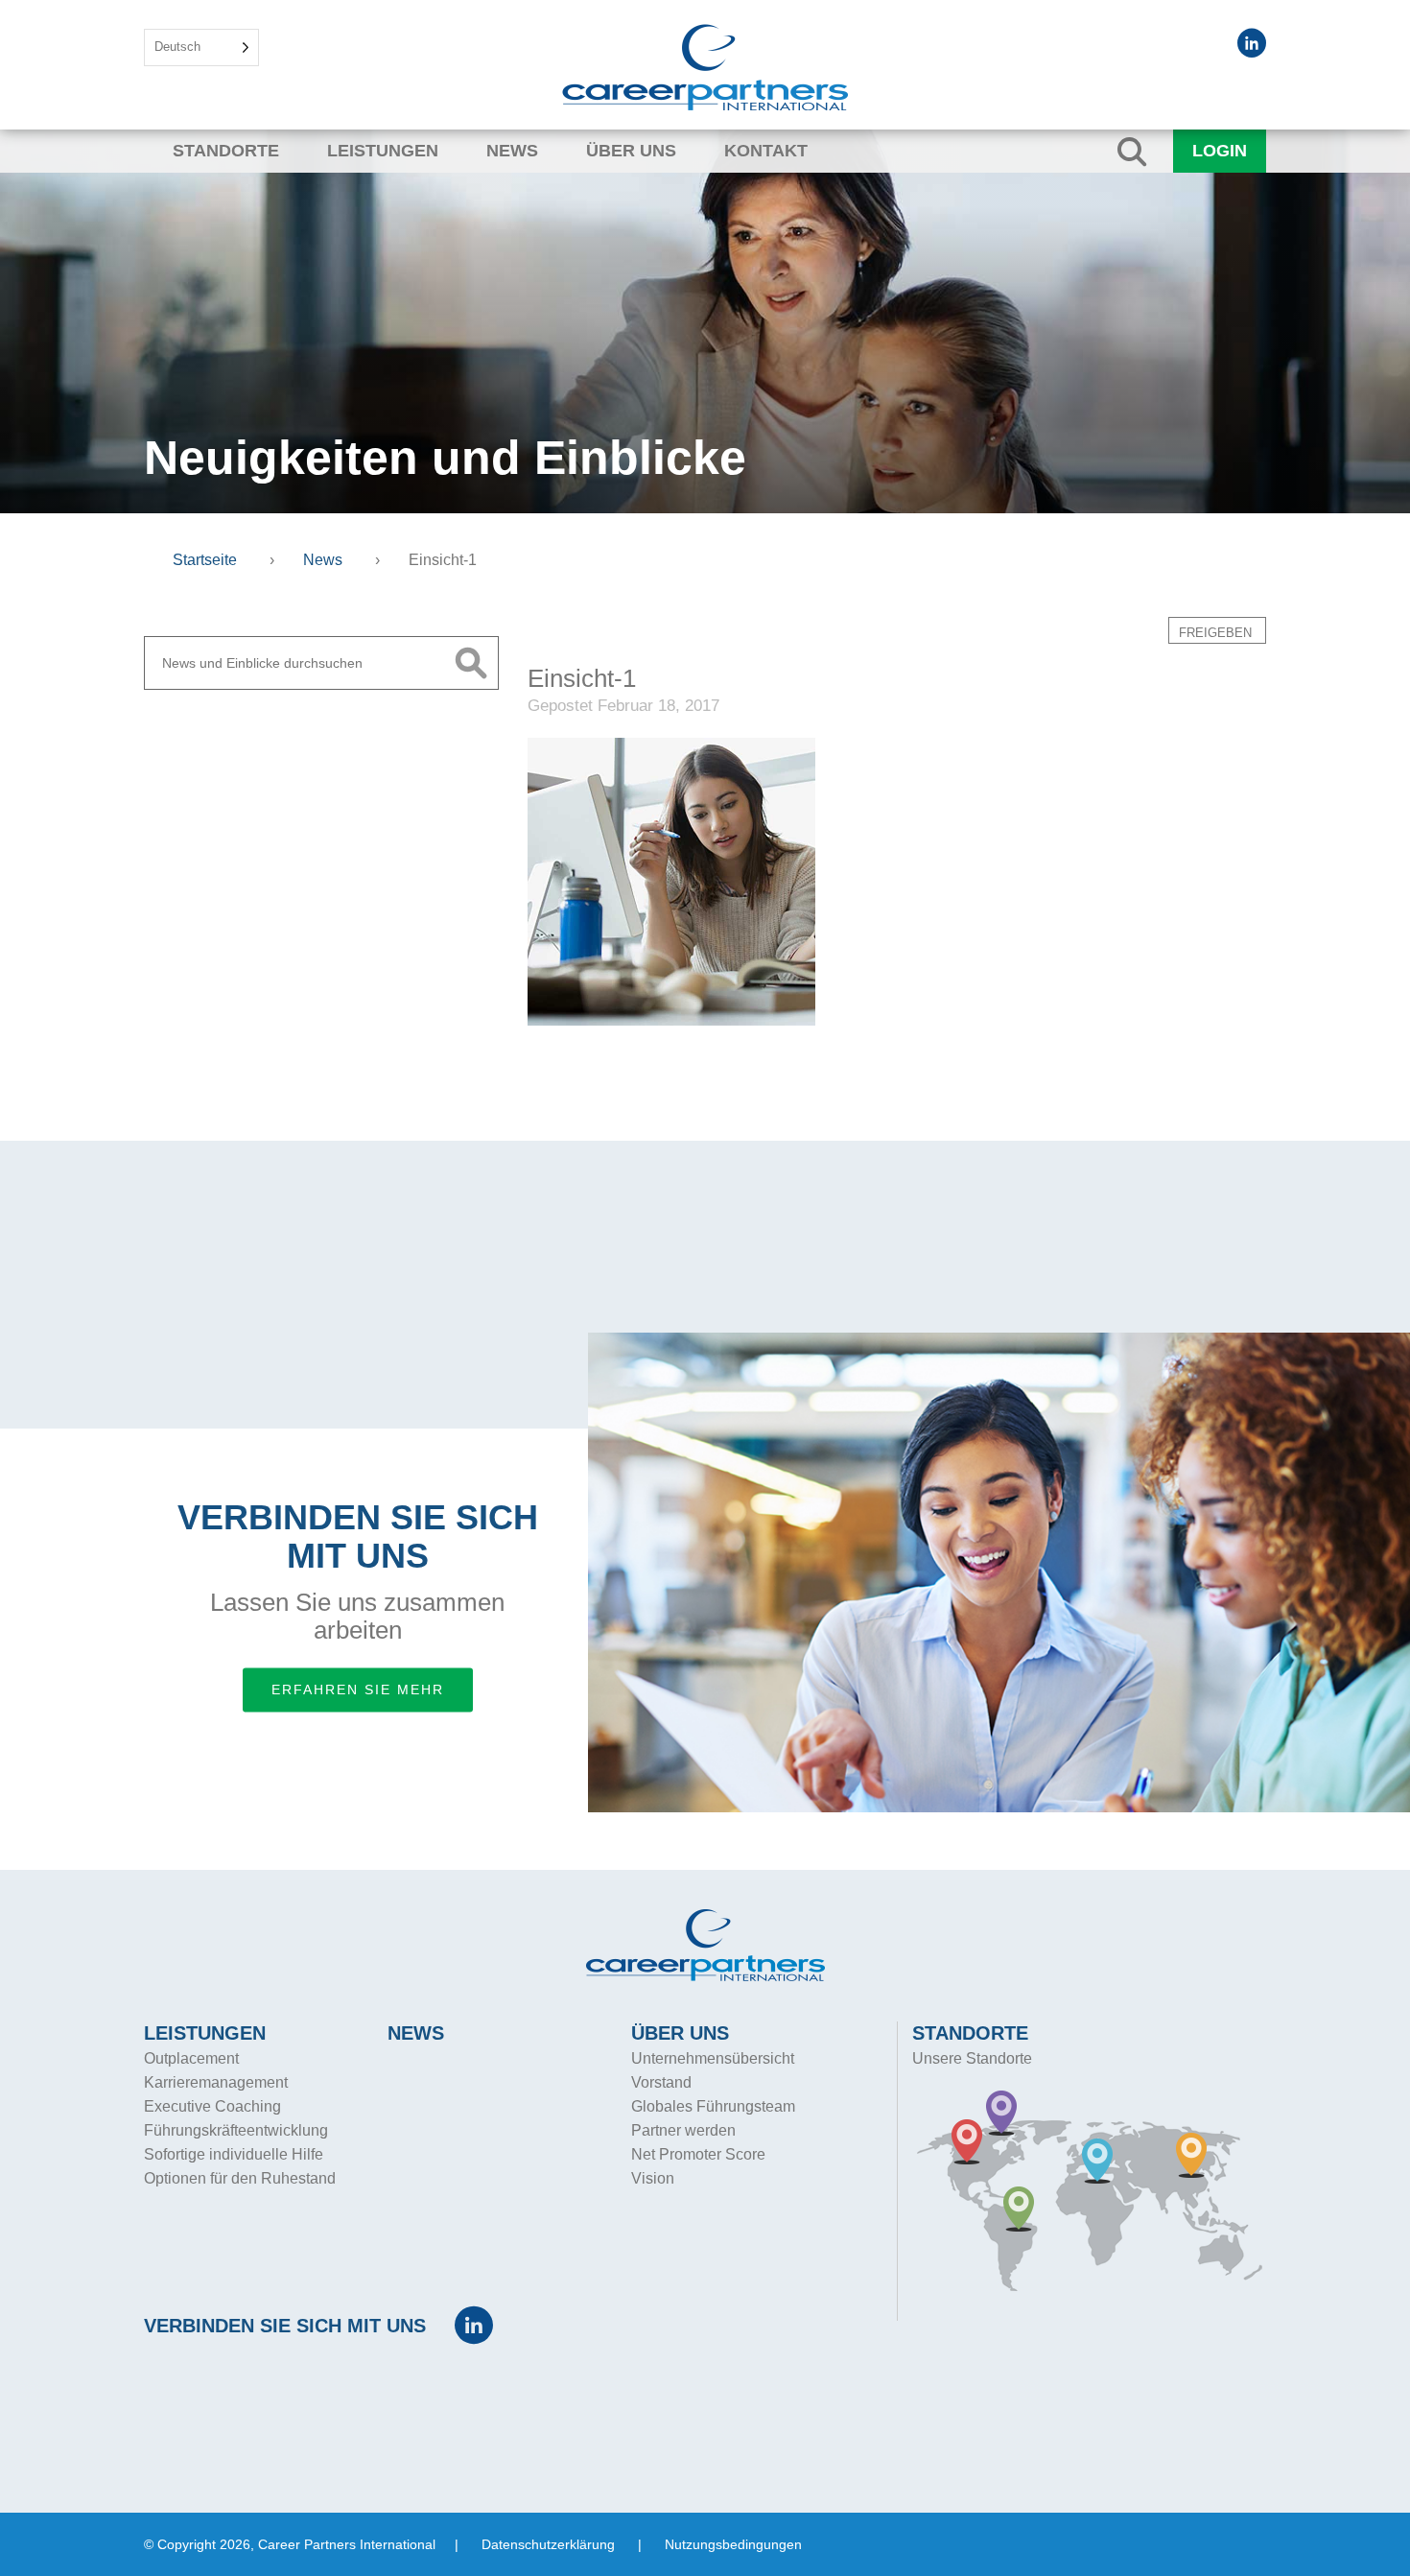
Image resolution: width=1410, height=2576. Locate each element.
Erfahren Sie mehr (358, 1690)
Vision (653, 2178)
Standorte (226, 151)
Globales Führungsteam (713, 2106)
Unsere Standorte (972, 2058)
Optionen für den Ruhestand (240, 2178)
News (512, 151)
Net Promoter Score (698, 2154)
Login (1220, 151)
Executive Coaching (212, 2106)
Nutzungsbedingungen (733, 2544)
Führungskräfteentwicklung (236, 2130)
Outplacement (191, 2058)
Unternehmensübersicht (713, 2058)
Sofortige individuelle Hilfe (234, 2154)
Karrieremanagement (216, 2082)
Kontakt (766, 151)
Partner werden (683, 2130)
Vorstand (661, 2082)
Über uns (631, 151)
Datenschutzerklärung (548, 2544)
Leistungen (383, 151)
